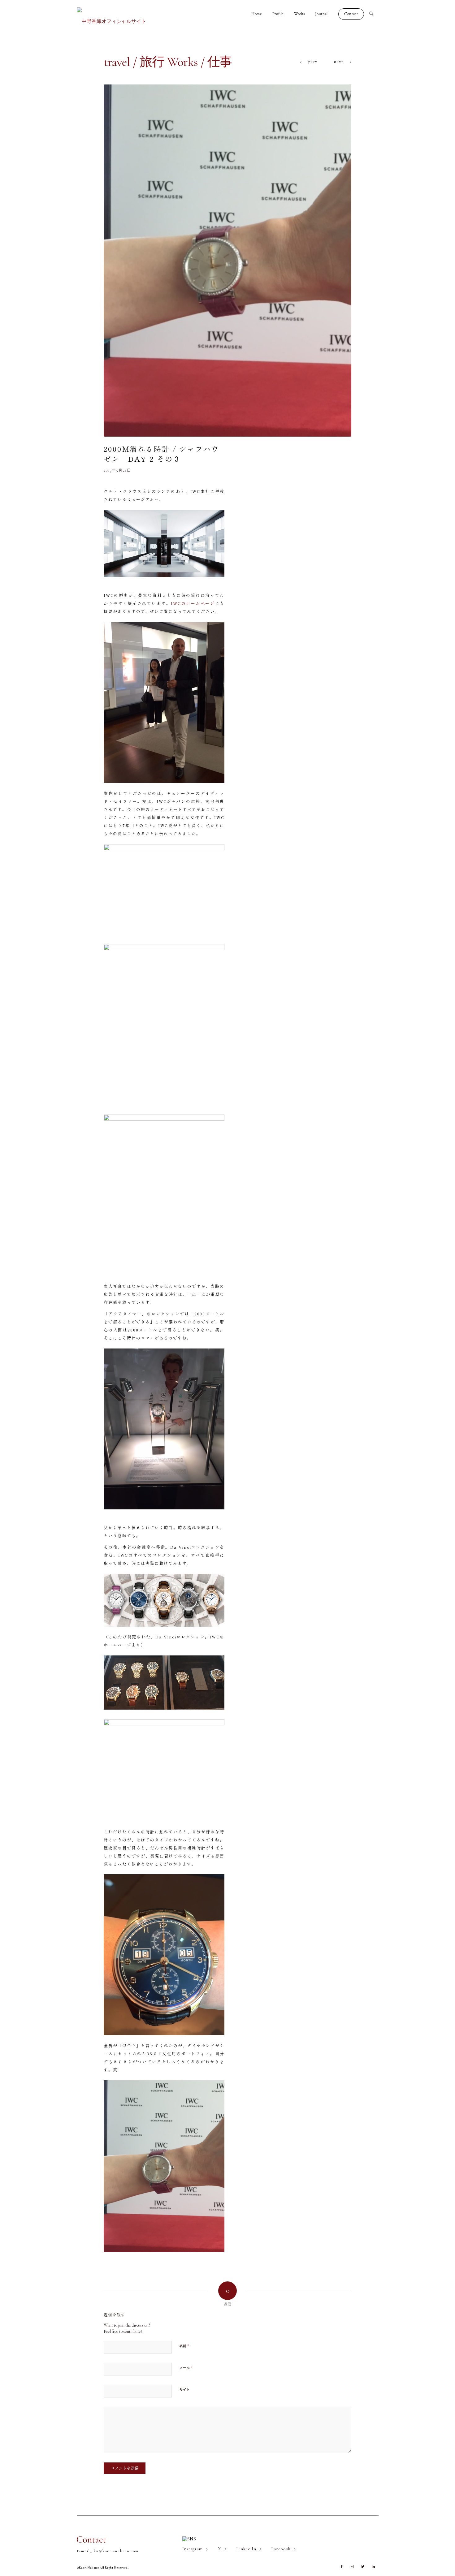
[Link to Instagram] (352, 2567)
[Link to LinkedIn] (373, 2567)
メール (186, 2368)
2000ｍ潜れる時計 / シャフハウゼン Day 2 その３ (162, 454)
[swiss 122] (227, 261)
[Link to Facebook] (342, 2567)
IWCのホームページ (193, 603)
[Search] (374, 14)
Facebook (281, 2549)
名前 (184, 2346)
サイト (185, 2390)
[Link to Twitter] (363, 2567)
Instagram (193, 2549)
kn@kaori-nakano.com (116, 2551)
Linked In (246, 2549)
